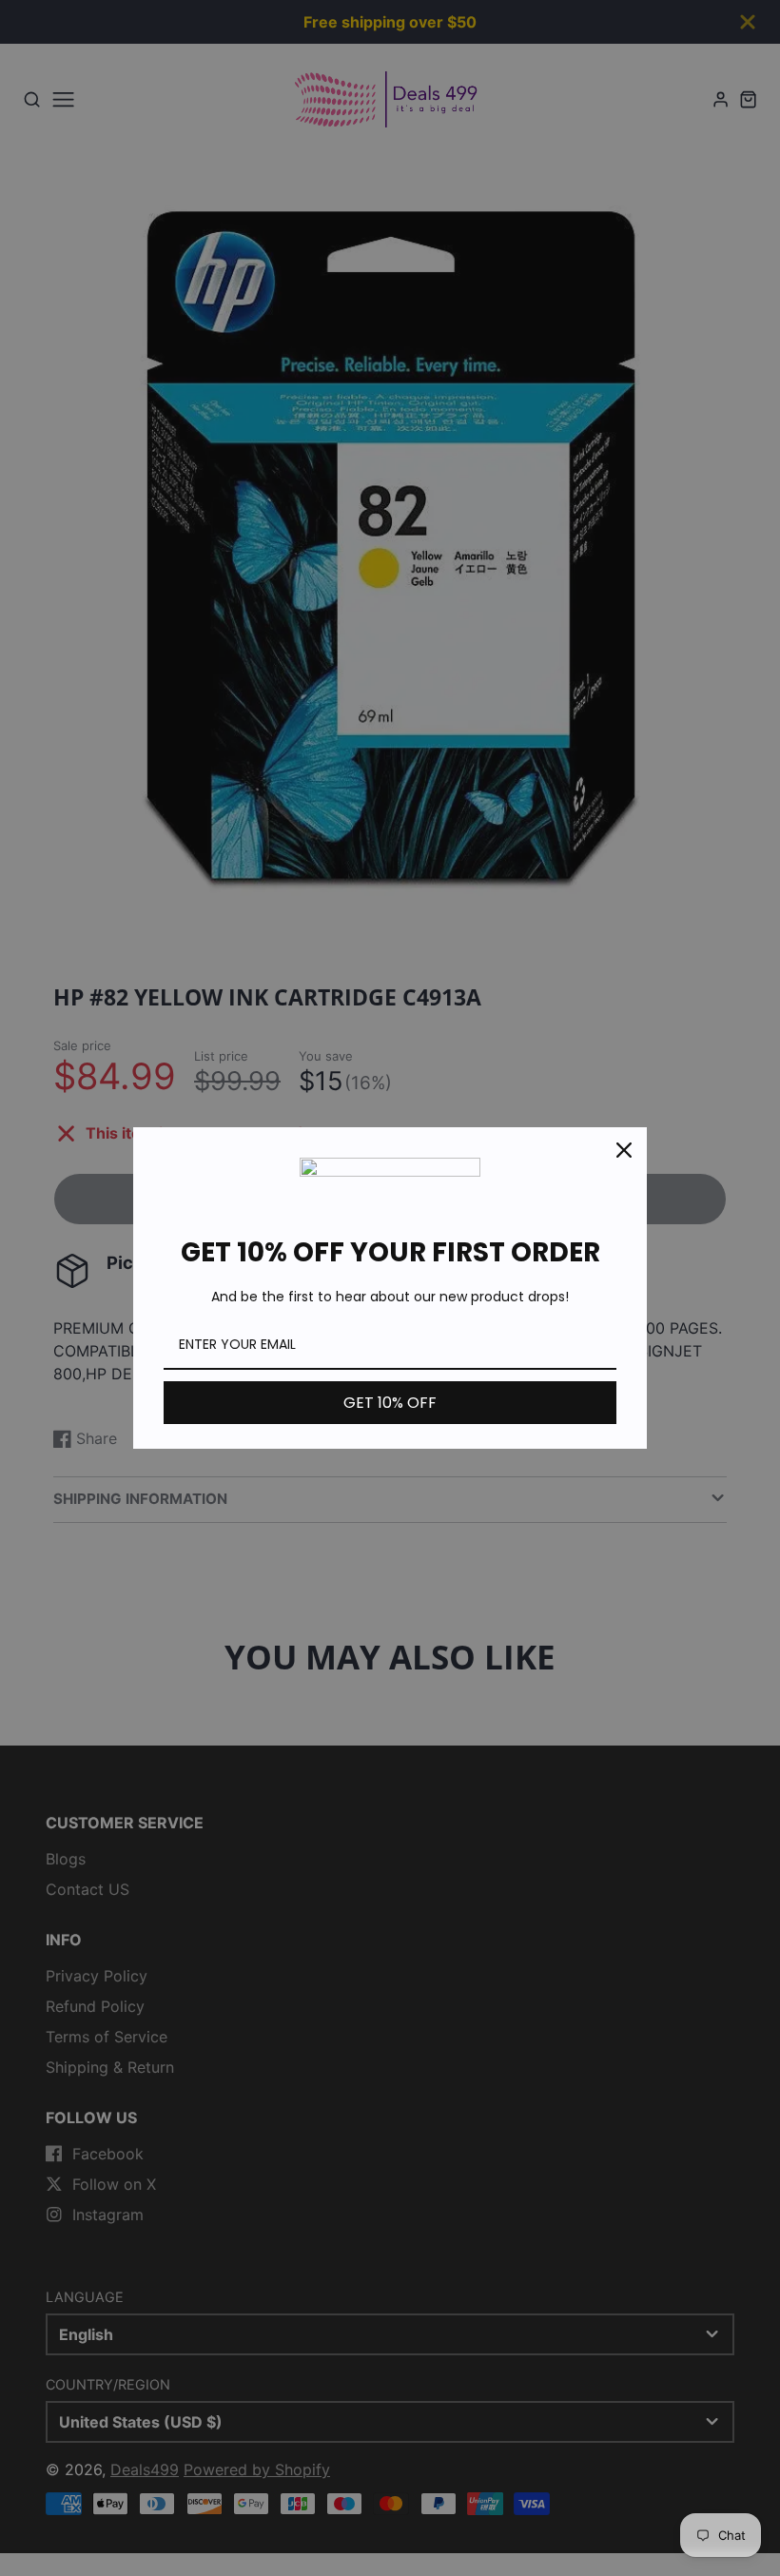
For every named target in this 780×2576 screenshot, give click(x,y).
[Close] (624, 1150)
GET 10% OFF (390, 1403)
